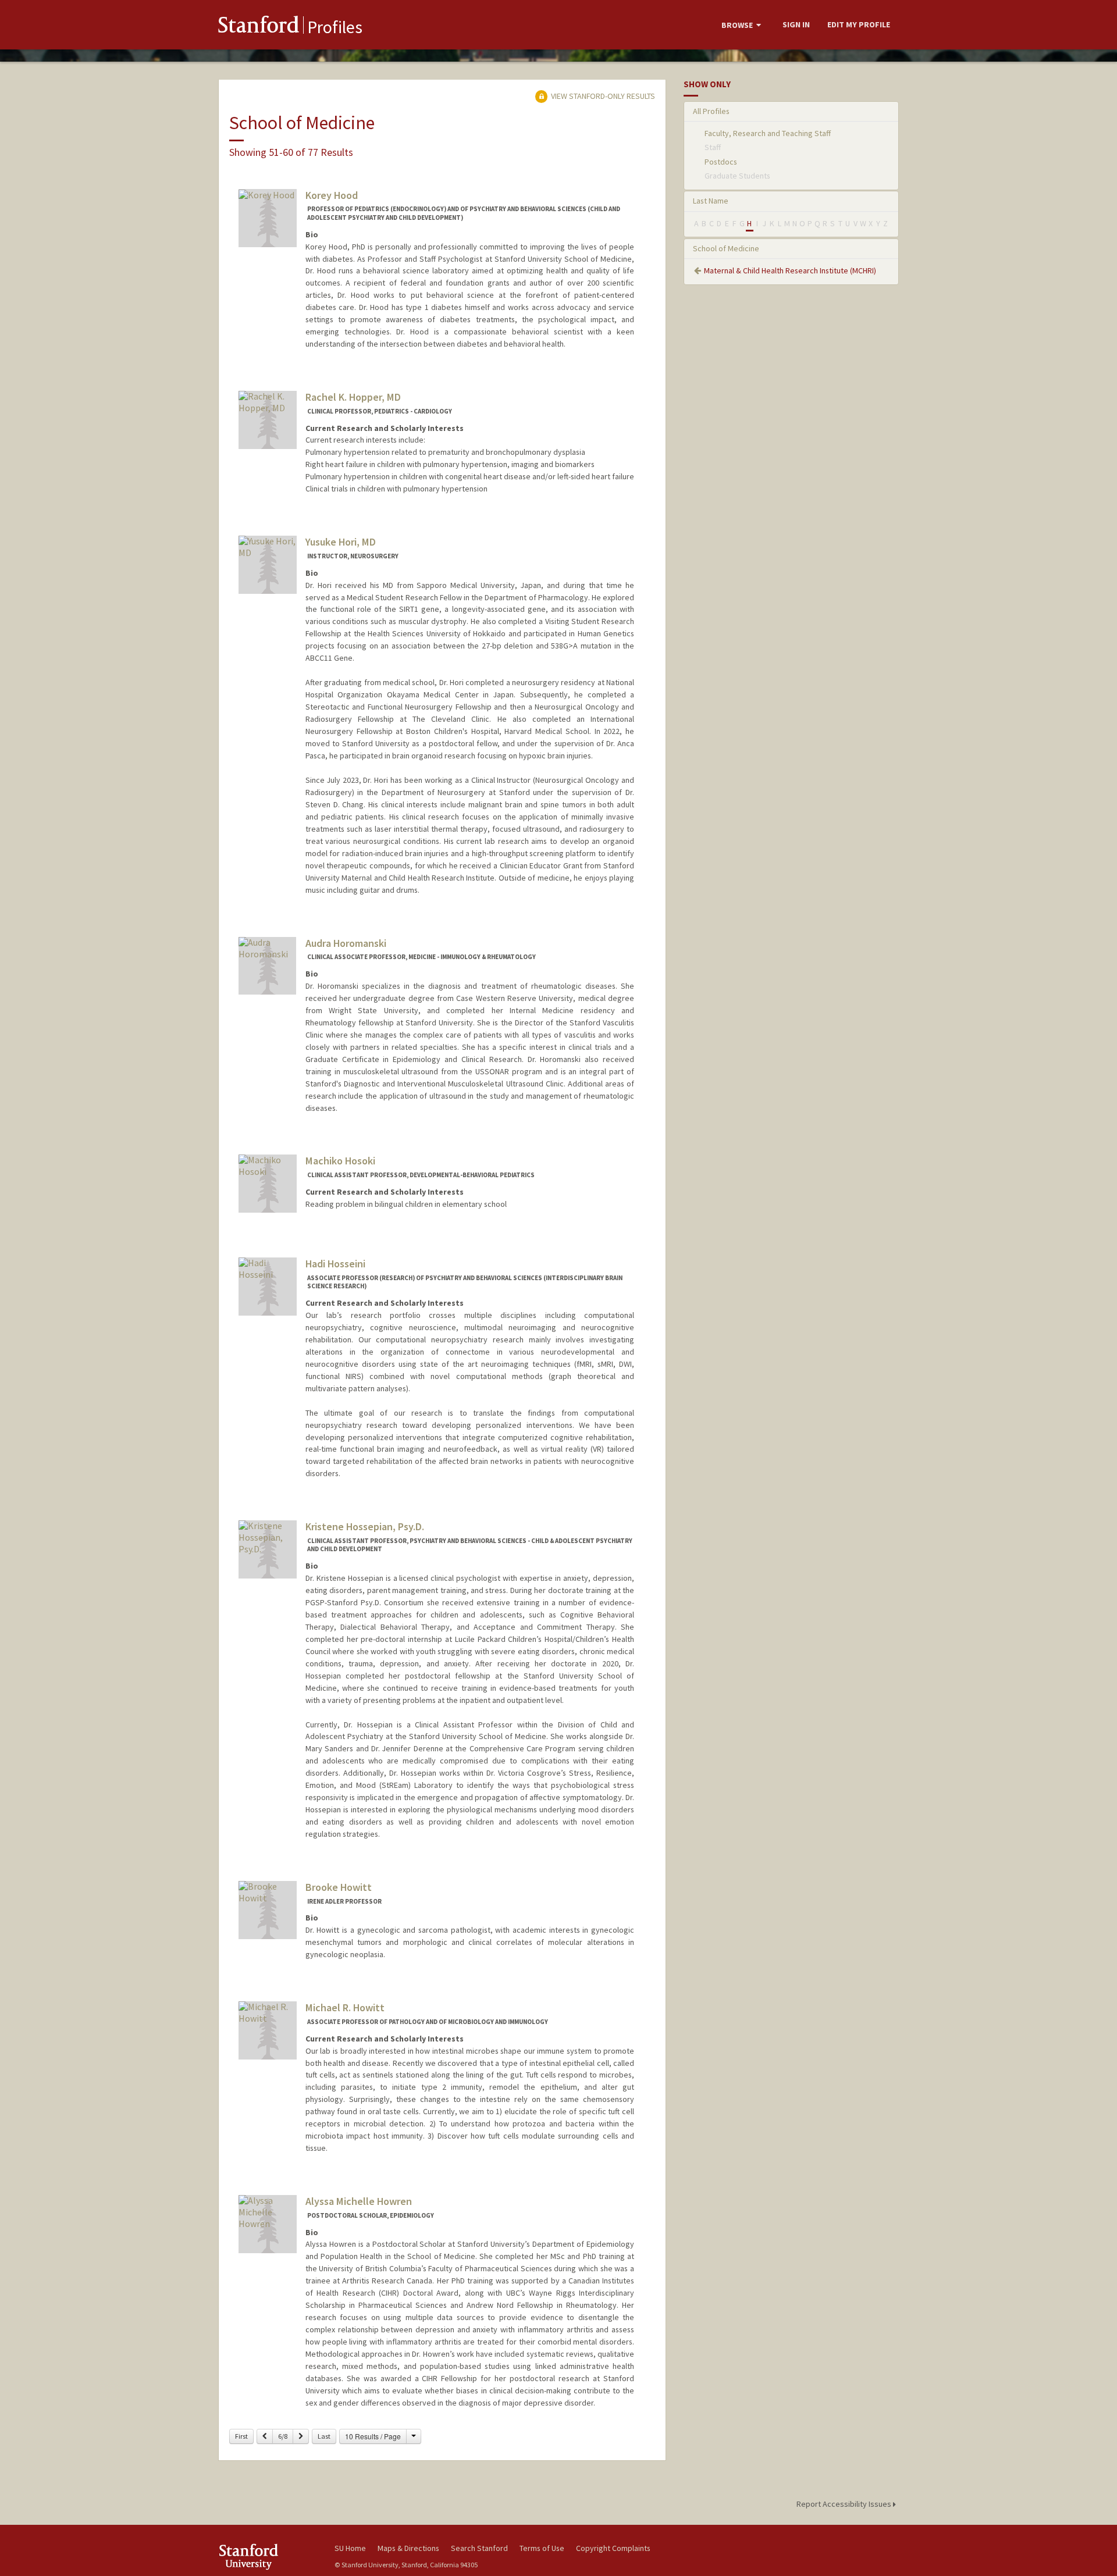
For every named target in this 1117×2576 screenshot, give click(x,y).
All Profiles (711, 111)
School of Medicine (726, 248)
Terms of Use (542, 2548)
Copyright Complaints (613, 2548)
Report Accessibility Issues (845, 2504)
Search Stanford (479, 2548)
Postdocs (721, 162)
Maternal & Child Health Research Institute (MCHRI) (790, 270)
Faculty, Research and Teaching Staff (768, 133)
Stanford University (268, 2557)
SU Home (350, 2548)
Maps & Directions (408, 2548)
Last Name (711, 201)
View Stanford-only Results (602, 96)
